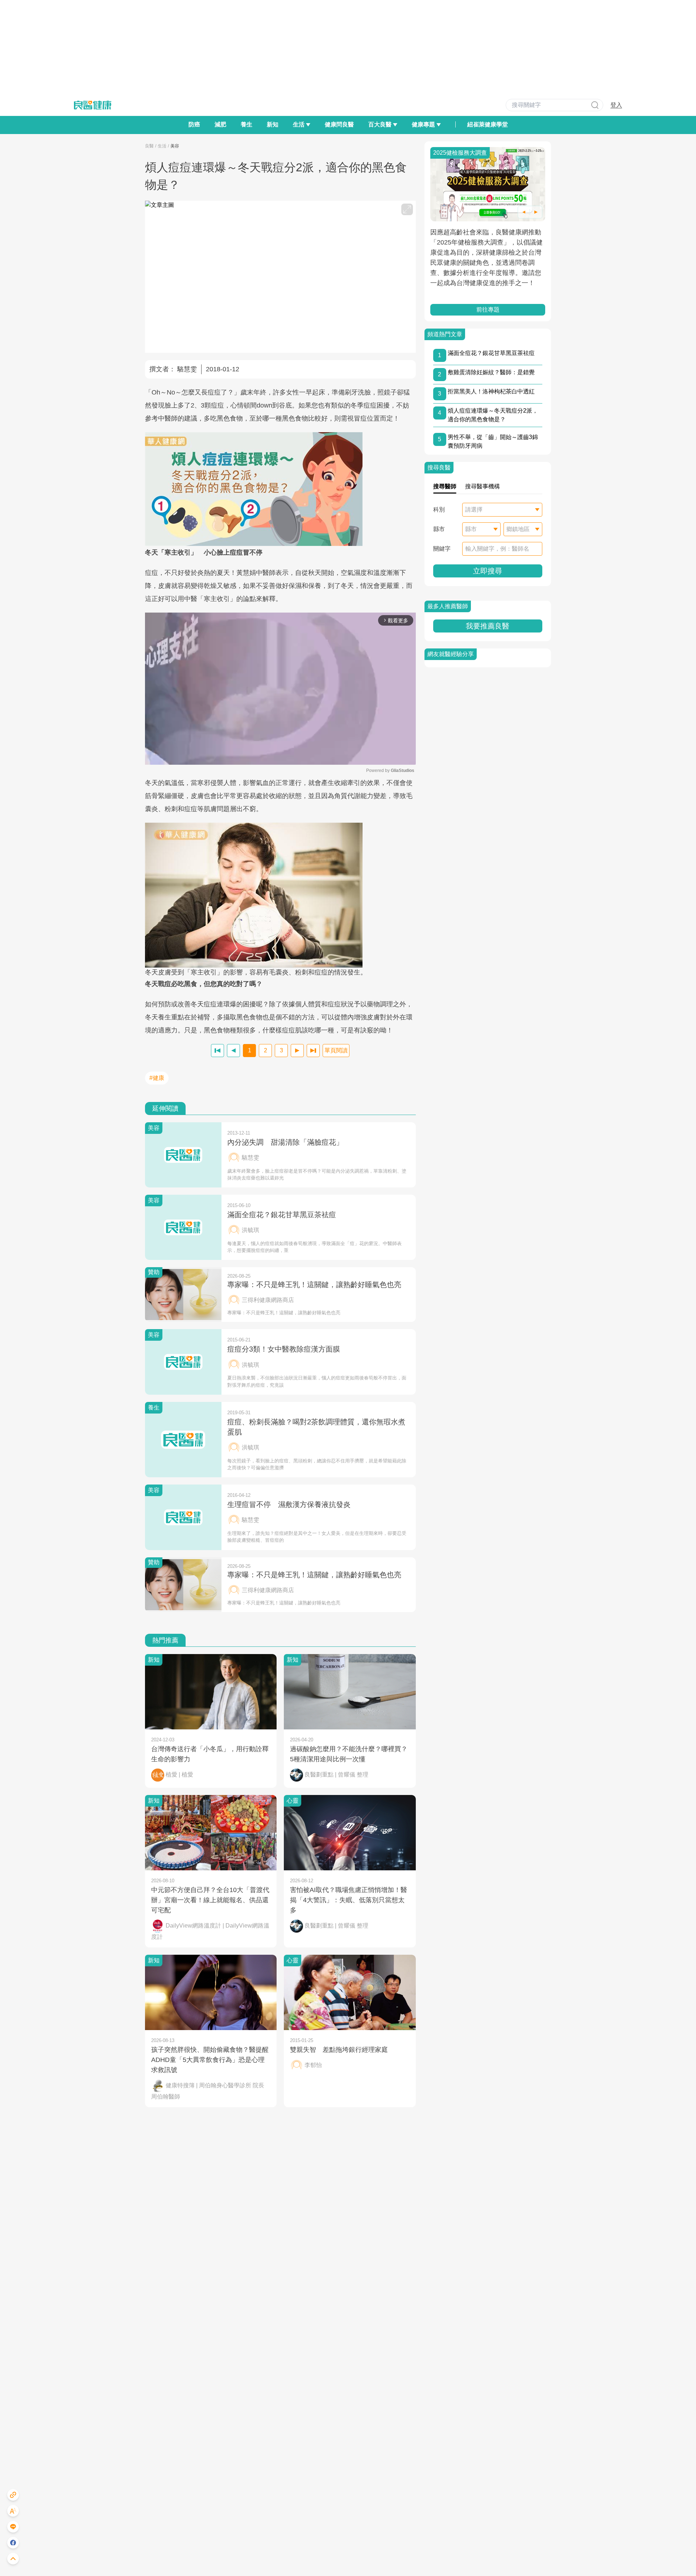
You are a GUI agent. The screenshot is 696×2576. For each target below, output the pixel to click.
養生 (246, 124)
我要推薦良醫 (488, 626)
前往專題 (488, 310)
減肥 (220, 124)
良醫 (149, 146)
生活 (162, 146)
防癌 (194, 124)
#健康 (157, 1078)
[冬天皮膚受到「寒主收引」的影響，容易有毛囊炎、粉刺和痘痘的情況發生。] (280, 895)
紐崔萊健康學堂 (488, 124)
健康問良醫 (339, 124)
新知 (273, 124)
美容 (175, 146)
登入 (616, 105)
